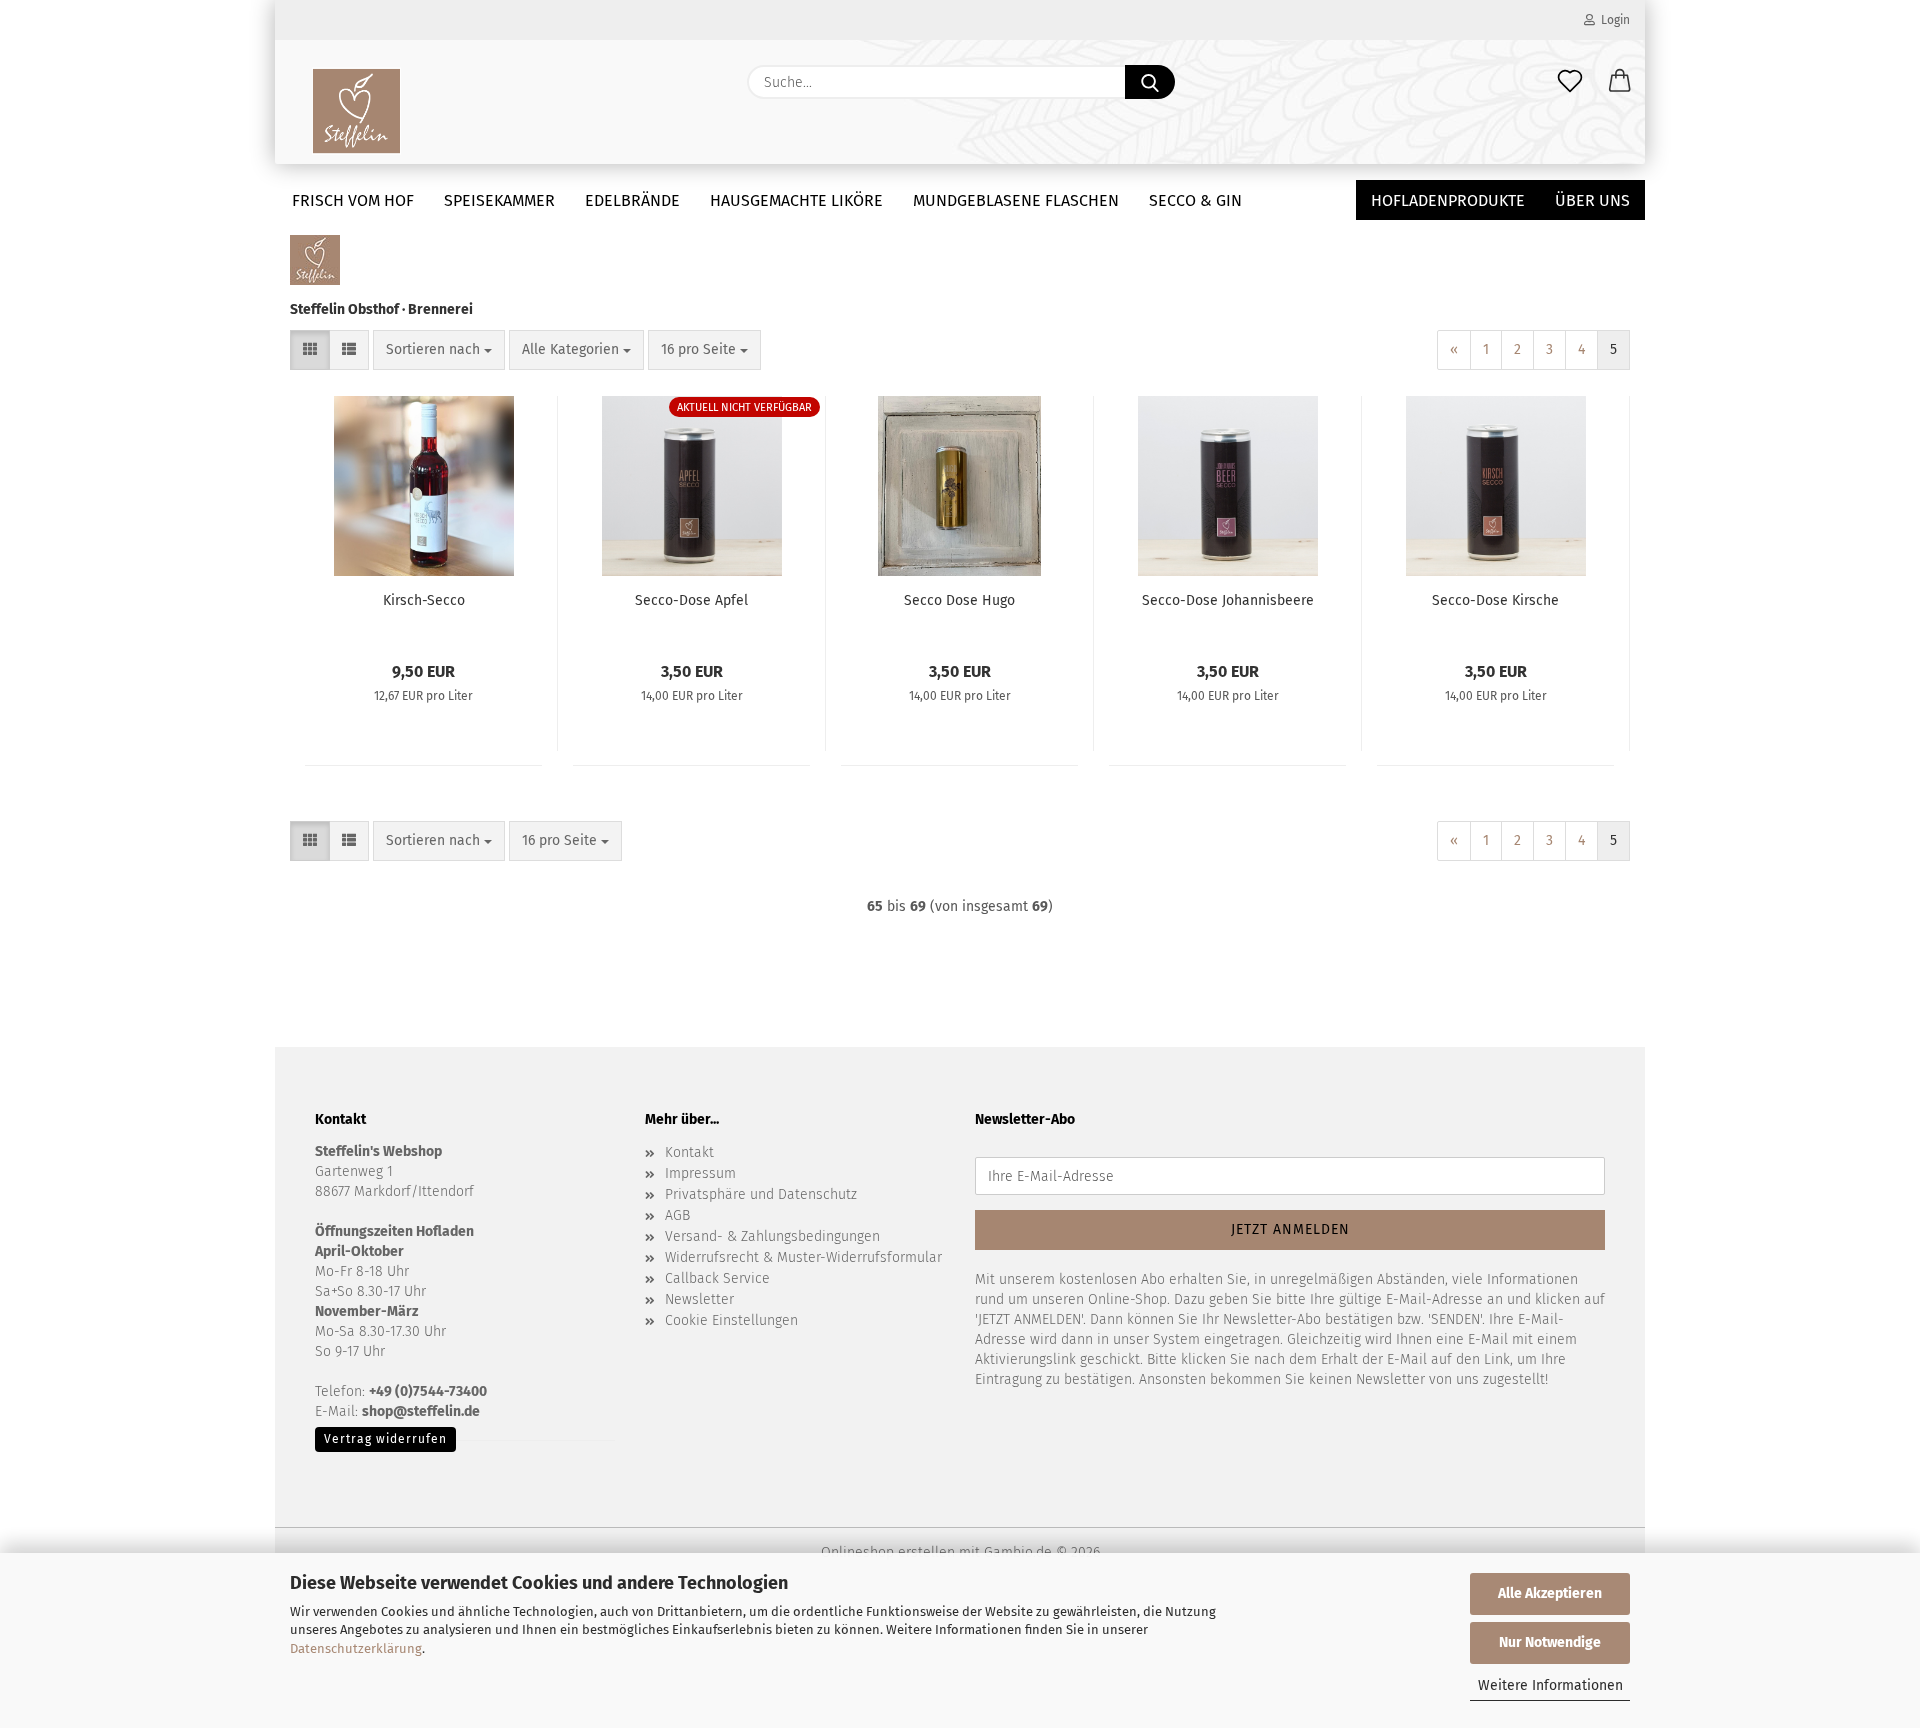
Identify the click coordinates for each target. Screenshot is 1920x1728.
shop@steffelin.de (421, 1411)
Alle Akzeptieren (1550, 1593)
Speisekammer (499, 200)
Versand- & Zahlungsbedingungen (772, 1236)
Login (1612, 20)
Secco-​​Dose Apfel (691, 600)
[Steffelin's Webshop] (356, 110)
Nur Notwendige (1550, 1642)
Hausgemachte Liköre (796, 200)
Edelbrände (632, 200)
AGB (677, 1215)
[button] (1620, 82)
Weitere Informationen (1550, 1685)
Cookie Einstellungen (731, 1320)
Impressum (700, 1173)
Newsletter (699, 1299)
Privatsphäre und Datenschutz (761, 1194)
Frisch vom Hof (353, 200)
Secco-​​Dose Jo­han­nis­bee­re (1228, 600)
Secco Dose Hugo (959, 600)
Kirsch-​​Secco (424, 600)
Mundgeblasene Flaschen (1016, 200)
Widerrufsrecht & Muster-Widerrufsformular (803, 1257)
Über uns (1592, 200)
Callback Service (717, 1278)
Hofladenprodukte (1448, 200)
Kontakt (689, 1152)
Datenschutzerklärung (356, 1648)
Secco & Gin (1195, 200)
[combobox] (439, 350)
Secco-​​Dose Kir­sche (1495, 600)
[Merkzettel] (1570, 82)
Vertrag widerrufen (385, 1439)
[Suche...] (1150, 82)
